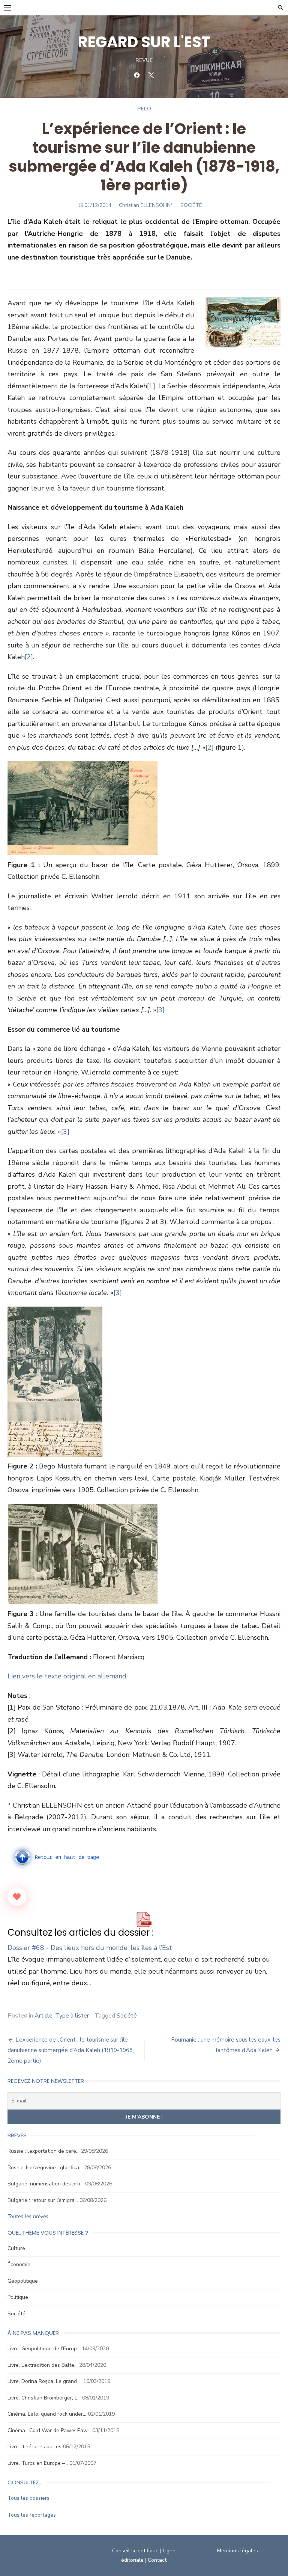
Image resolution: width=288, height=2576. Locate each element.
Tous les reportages (32, 2515)
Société (127, 2016)
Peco (144, 109)
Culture (16, 2248)
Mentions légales (238, 2551)
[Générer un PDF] (144, 1920)
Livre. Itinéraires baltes (34, 2447)
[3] (160, 1010)
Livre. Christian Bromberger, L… (44, 2398)
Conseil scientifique (135, 2551)
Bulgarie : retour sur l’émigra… (43, 2200)
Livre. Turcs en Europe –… (38, 2463)
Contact (157, 2560)
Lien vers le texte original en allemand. (67, 1676)
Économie (19, 2264)
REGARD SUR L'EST (144, 42)
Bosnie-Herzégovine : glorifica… (45, 2168)
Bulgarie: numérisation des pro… (46, 2184)
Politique (18, 2297)
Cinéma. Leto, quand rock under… (47, 2414)
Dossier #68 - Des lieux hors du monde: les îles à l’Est (90, 1948)
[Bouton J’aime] (17, 1897)
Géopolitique (23, 2281)
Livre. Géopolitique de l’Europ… (44, 2349)
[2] (29, 657)
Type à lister (72, 2016)
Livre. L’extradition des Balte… (43, 2365)
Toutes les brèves (28, 2216)
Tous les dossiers (28, 2498)
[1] (151, 386)
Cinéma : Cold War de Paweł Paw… (49, 2430)
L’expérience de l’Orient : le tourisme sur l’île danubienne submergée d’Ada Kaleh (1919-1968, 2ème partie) (71, 2050)
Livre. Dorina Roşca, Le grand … (45, 2381)
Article (43, 2016)
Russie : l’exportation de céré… (43, 2151)
